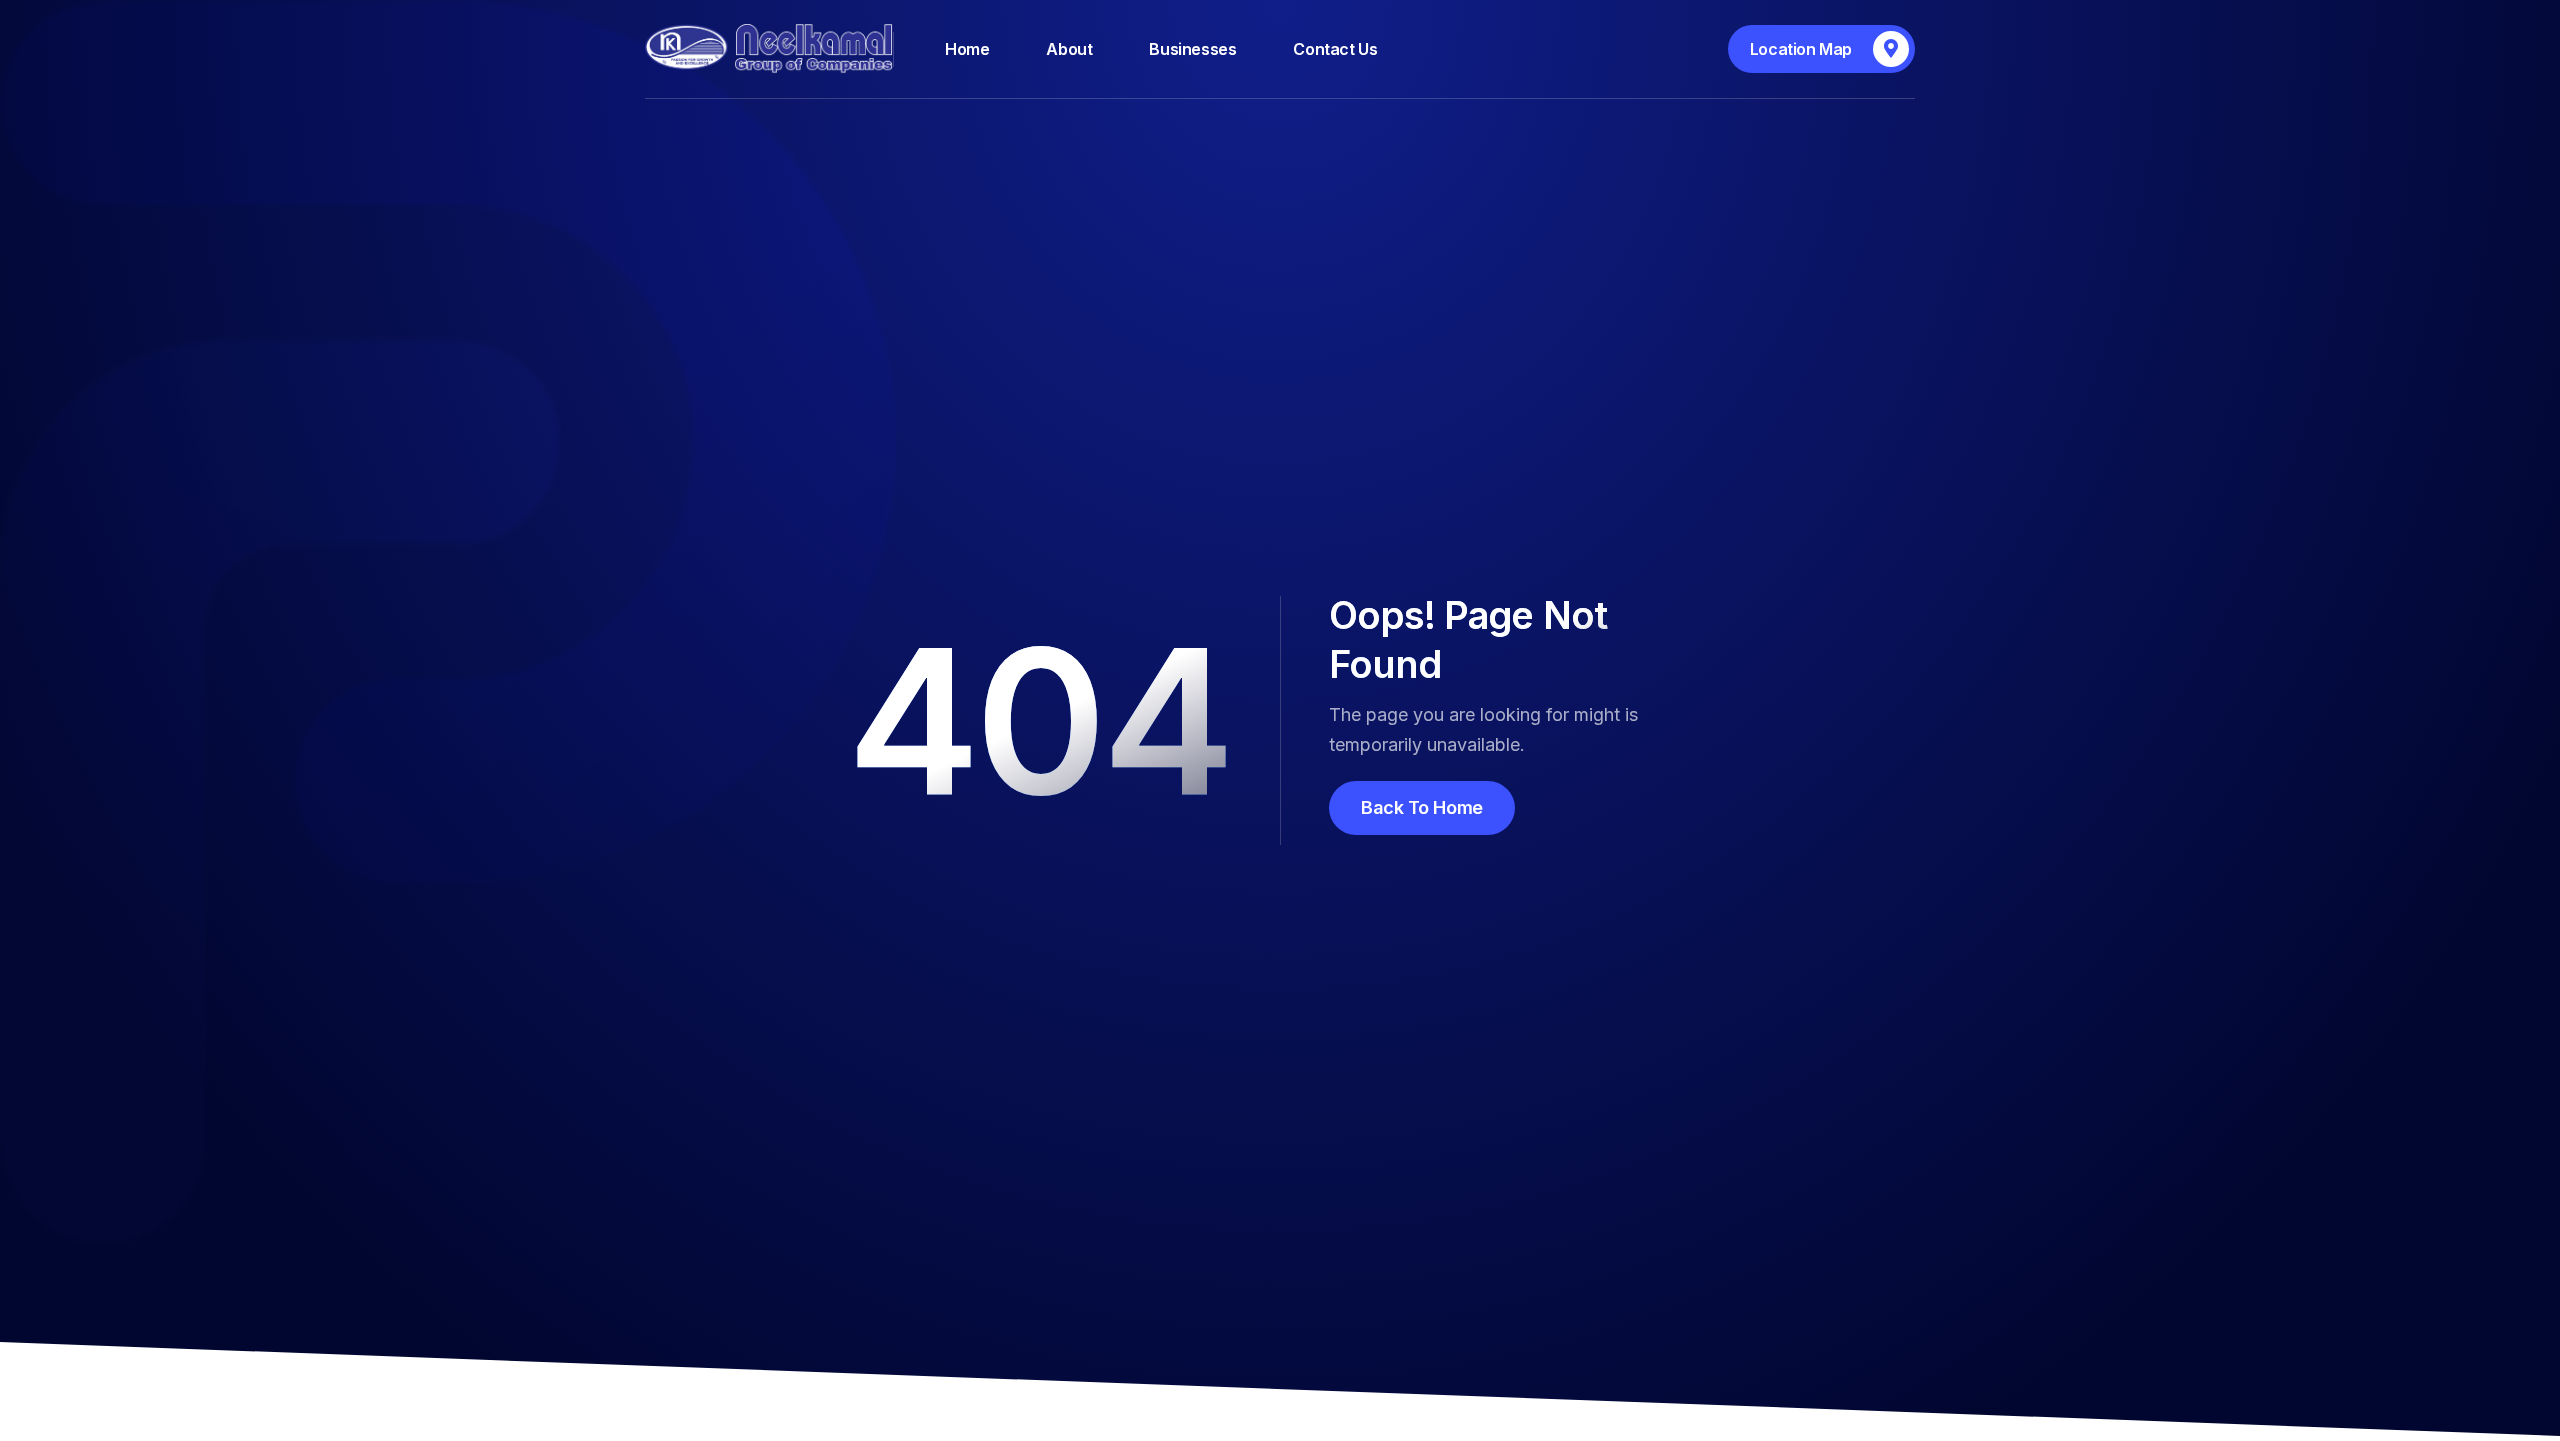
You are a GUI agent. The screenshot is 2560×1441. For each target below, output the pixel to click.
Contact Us (1335, 49)
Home (967, 49)
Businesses (1192, 49)
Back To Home (1422, 807)
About (1069, 49)
